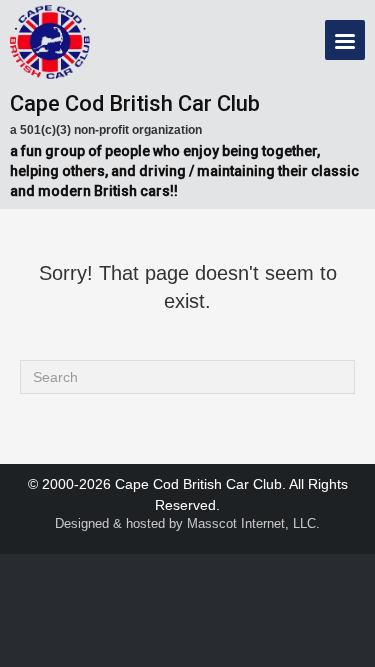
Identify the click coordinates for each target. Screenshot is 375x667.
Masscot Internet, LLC (251, 523)
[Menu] (345, 40)
